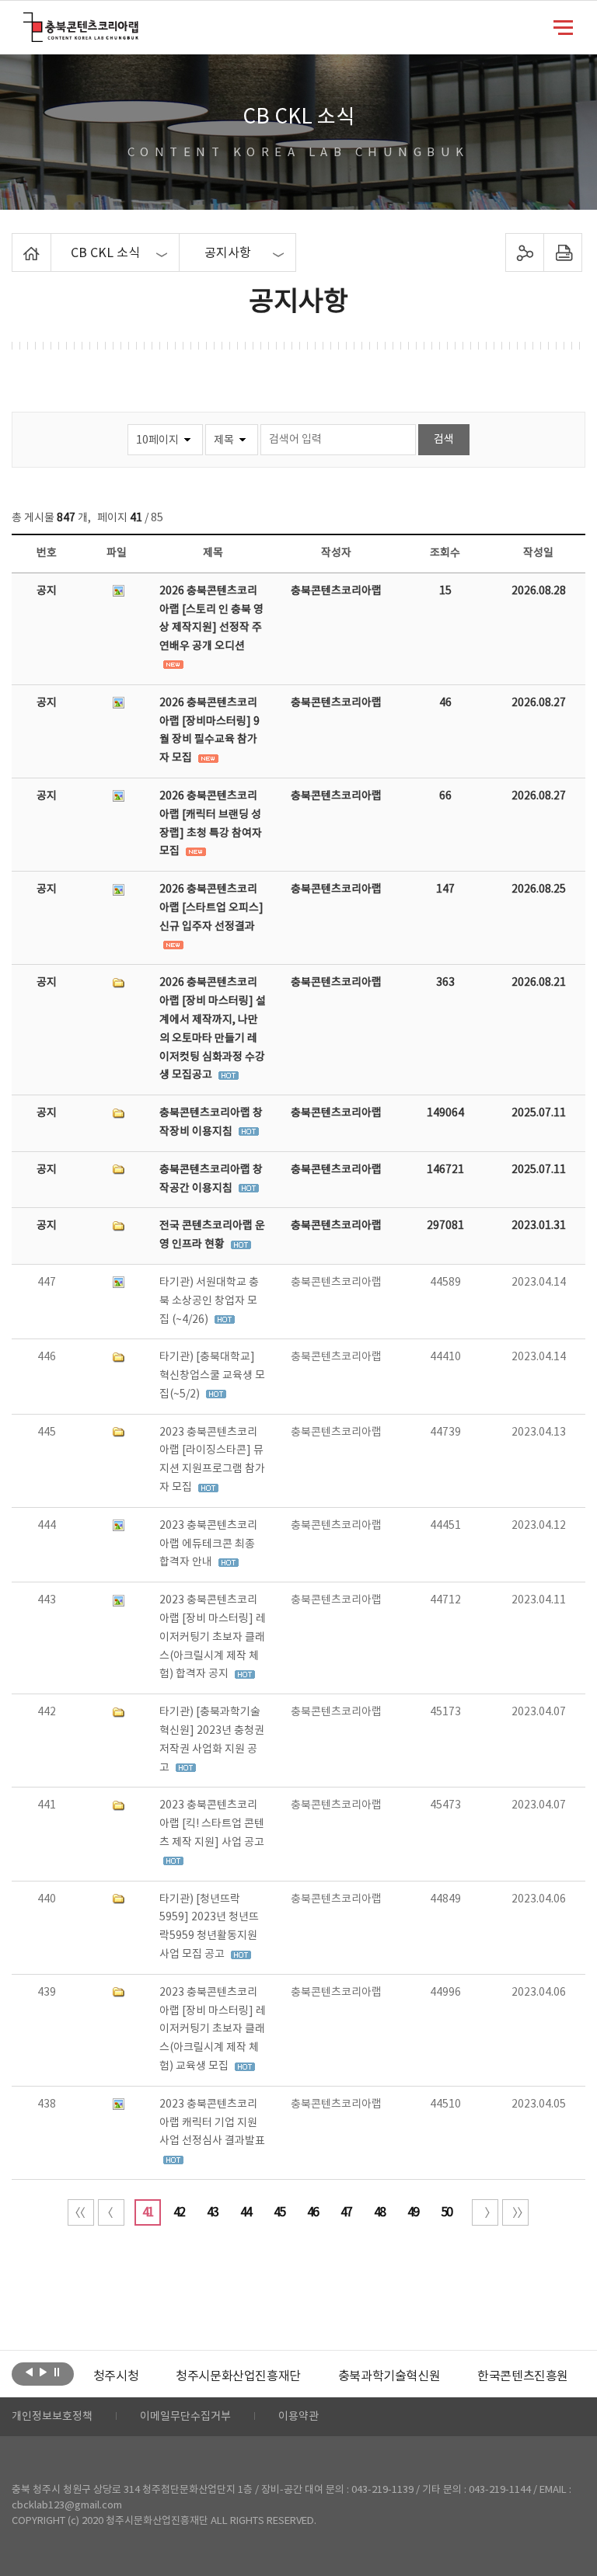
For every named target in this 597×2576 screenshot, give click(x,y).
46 (312, 2212)
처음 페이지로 (81, 2212)
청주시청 (116, 2376)
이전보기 (29, 2372)
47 (346, 2212)
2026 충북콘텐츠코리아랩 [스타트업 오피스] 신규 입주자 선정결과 (211, 908)
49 (413, 2212)
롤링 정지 (57, 2372)
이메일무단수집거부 (185, 2417)
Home (16, 242)
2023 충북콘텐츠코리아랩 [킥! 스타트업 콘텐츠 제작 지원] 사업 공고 (212, 1824)
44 (246, 2212)
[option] (116, 2376)
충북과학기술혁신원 (389, 2376)
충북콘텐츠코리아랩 (27, 21)
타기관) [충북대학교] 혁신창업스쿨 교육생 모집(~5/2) (212, 1376)
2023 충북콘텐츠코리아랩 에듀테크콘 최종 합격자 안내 (208, 1544)
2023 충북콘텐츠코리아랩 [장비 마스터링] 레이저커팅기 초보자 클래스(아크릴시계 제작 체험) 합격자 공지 (213, 1637)
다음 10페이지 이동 (485, 2212)
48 (379, 2212)
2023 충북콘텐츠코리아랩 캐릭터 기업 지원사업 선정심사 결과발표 (212, 2123)
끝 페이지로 (515, 2212)
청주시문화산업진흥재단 (238, 2376)
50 (446, 2212)
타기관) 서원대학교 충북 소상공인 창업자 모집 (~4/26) (209, 1301)
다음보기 (43, 2372)
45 (279, 2212)
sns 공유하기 (524, 252)
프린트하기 (562, 252)
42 (179, 2212)
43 (212, 2212)
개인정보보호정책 (52, 2417)
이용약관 (298, 2417)
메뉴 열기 (563, 26)
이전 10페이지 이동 (111, 2212)
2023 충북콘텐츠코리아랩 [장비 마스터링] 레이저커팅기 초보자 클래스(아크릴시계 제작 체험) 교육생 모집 (213, 2029)
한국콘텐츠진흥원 (523, 2376)
